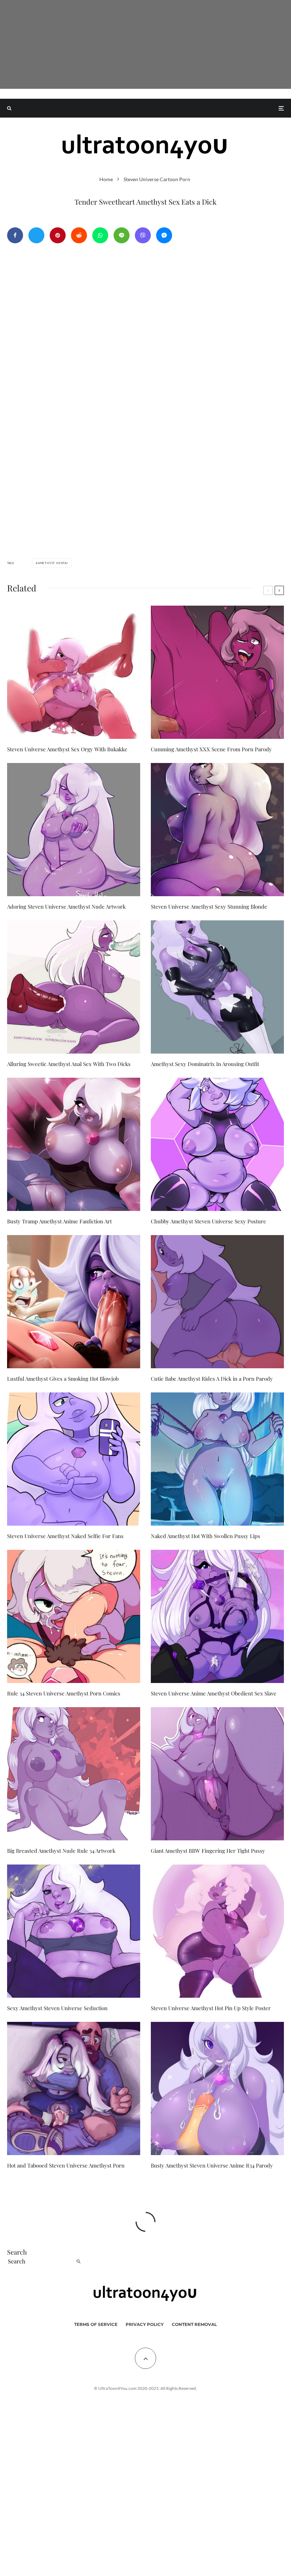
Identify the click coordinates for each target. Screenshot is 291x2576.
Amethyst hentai (53, 563)
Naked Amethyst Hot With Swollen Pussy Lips (205, 1536)
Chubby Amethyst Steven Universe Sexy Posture (208, 1221)
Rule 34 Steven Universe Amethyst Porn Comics (64, 1693)
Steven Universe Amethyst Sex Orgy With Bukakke (67, 749)
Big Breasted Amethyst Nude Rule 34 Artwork (61, 1851)
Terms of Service (96, 2324)
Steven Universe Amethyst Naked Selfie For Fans (65, 1536)
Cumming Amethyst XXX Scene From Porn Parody (211, 749)
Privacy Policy (145, 2324)
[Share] (15, 235)
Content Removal (194, 2324)
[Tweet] (36, 235)
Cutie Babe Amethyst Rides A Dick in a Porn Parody (212, 1379)
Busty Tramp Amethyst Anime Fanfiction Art (59, 1221)
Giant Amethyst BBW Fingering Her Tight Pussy (208, 1851)
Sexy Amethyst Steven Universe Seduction (57, 2008)
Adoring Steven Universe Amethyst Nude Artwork (66, 907)
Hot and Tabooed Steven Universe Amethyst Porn (66, 2165)
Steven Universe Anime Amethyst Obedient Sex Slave (214, 1693)
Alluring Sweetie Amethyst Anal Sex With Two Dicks (69, 1064)
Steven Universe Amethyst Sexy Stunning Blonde (209, 907)
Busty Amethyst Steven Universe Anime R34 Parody (212, 2165)
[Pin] (58, 235)
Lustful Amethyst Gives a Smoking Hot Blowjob (63, 1379)
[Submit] (79, 235)
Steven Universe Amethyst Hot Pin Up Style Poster (211, 2008)
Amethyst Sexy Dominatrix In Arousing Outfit (205, 1064)
